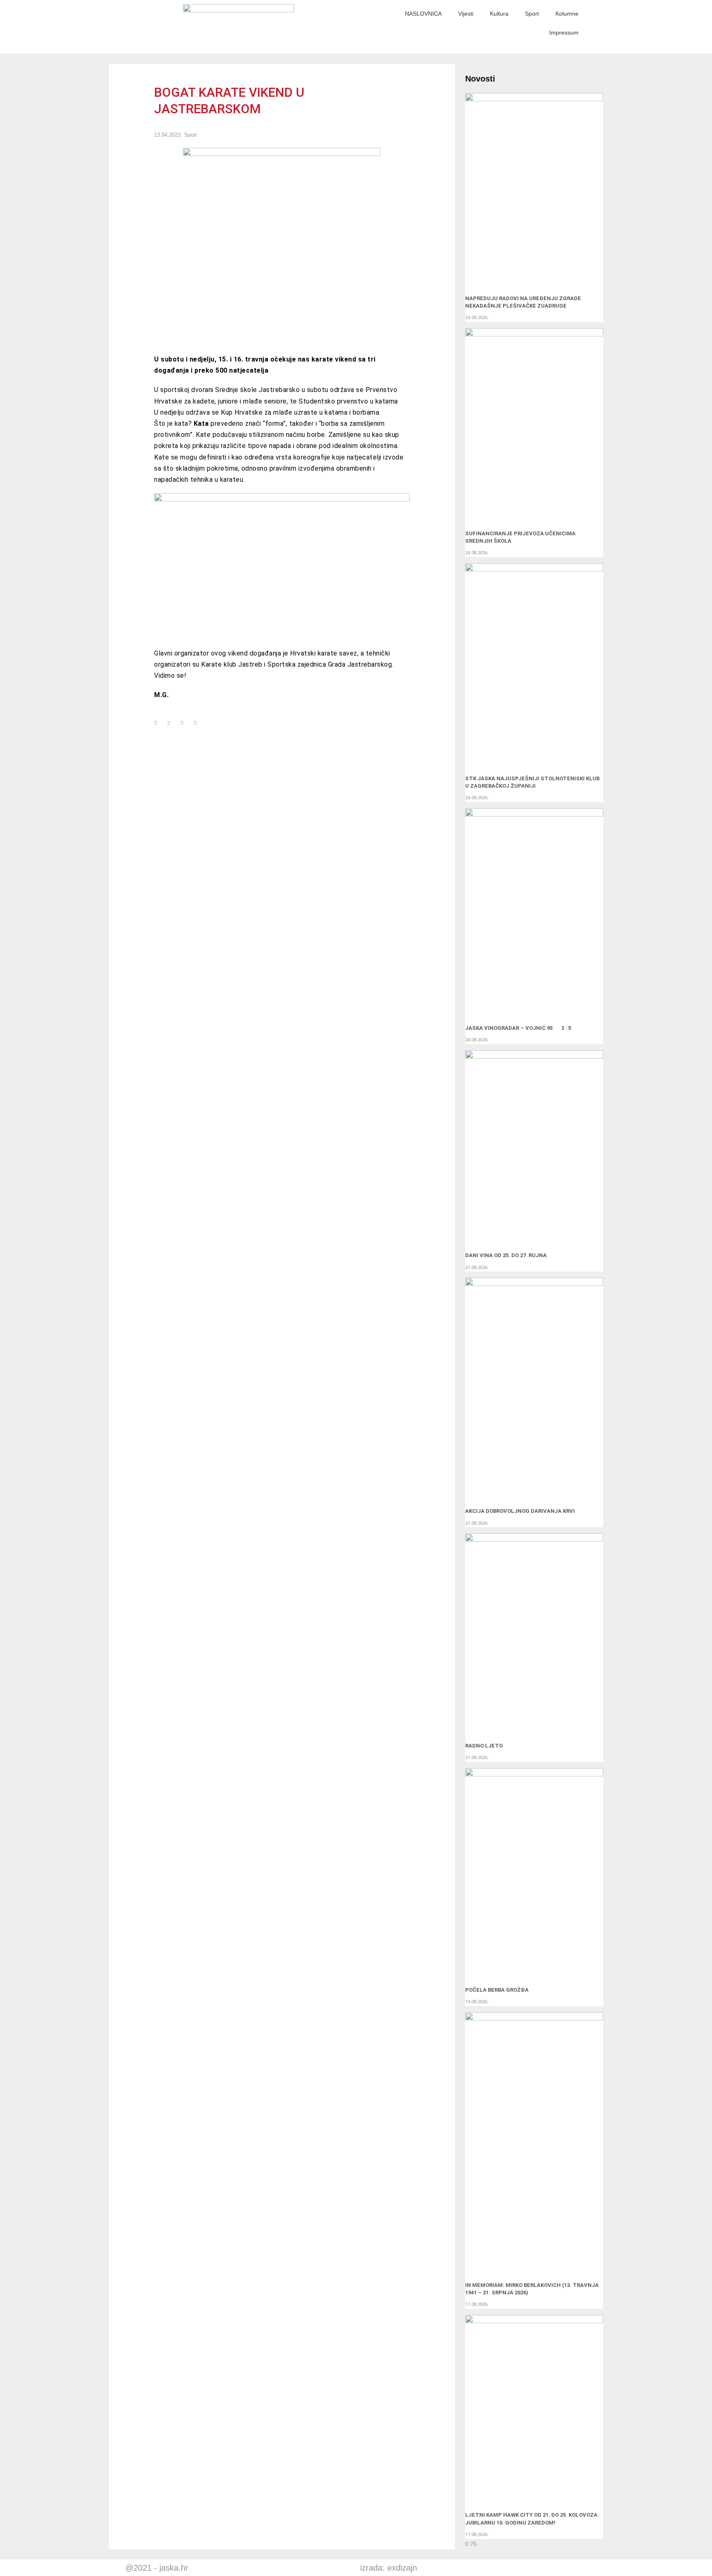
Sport (532, 14)
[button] (156, 723)
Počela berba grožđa (498, 1990)
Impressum (564, 33)
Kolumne (567, 14)
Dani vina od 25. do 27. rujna (506, 1255)
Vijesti (466, 14)
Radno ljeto (484, 1746)
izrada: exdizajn (389, 2568)
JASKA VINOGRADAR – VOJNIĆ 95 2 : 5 (518, 1028)
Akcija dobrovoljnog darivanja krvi (520, 1511)
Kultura (499, 14)
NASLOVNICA (423, 14)
